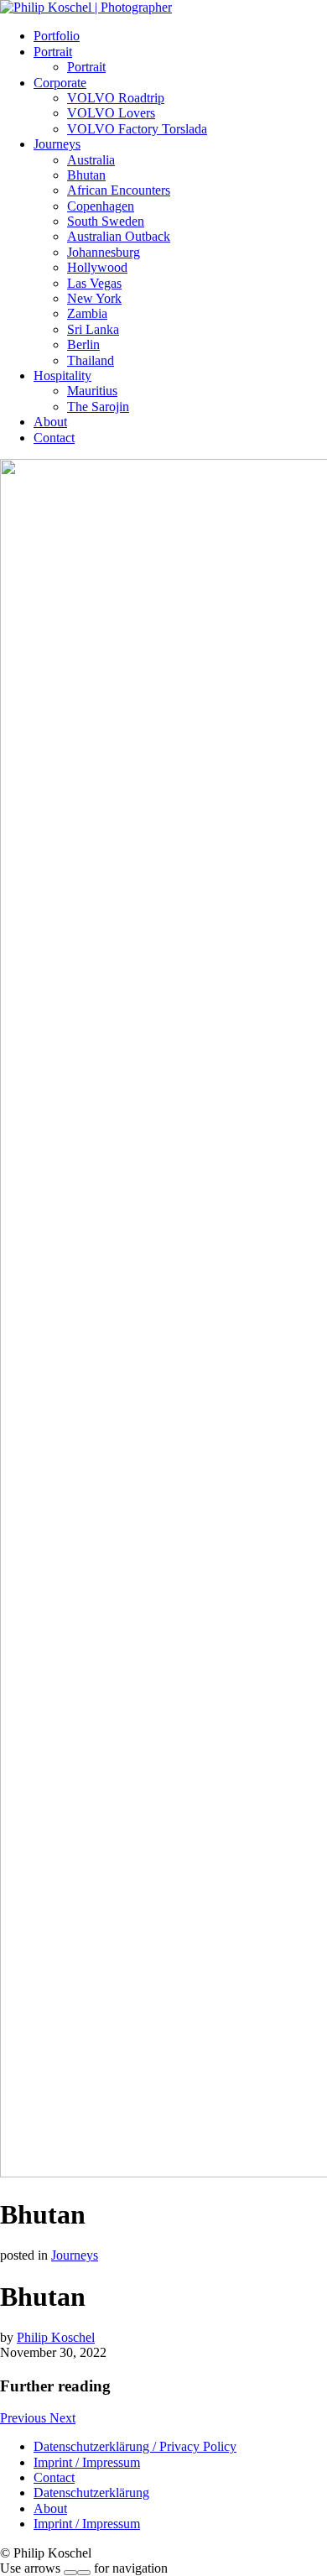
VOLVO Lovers (111, 113)
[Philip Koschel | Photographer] (86, 7)
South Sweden (106, 221)
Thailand (91, 360)
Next (62, 2418)
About (50, 422)
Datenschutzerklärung (91, 2493)
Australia (91, 160)
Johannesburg (104, 252)
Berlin (83, 344)
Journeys (57, 144)
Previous (25, 2418)
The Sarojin (98, 407)
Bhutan (86, 175)
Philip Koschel (56, 2337)
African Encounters (119, 190)
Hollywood (97, 267)
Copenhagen (101, 206)
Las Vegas (94, 283)
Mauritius (92, 391)
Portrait (53, 52)
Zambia (87, 313)
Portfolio (57, 36)
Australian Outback (119, 236)
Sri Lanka (93, 329)
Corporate (60, 83)
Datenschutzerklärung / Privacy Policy (135, 2446)
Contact (54, 438)
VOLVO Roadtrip (116, 98)
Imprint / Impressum (87, 2462)
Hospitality (62, 375)
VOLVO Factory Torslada (137, 129)
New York (94, 298)
